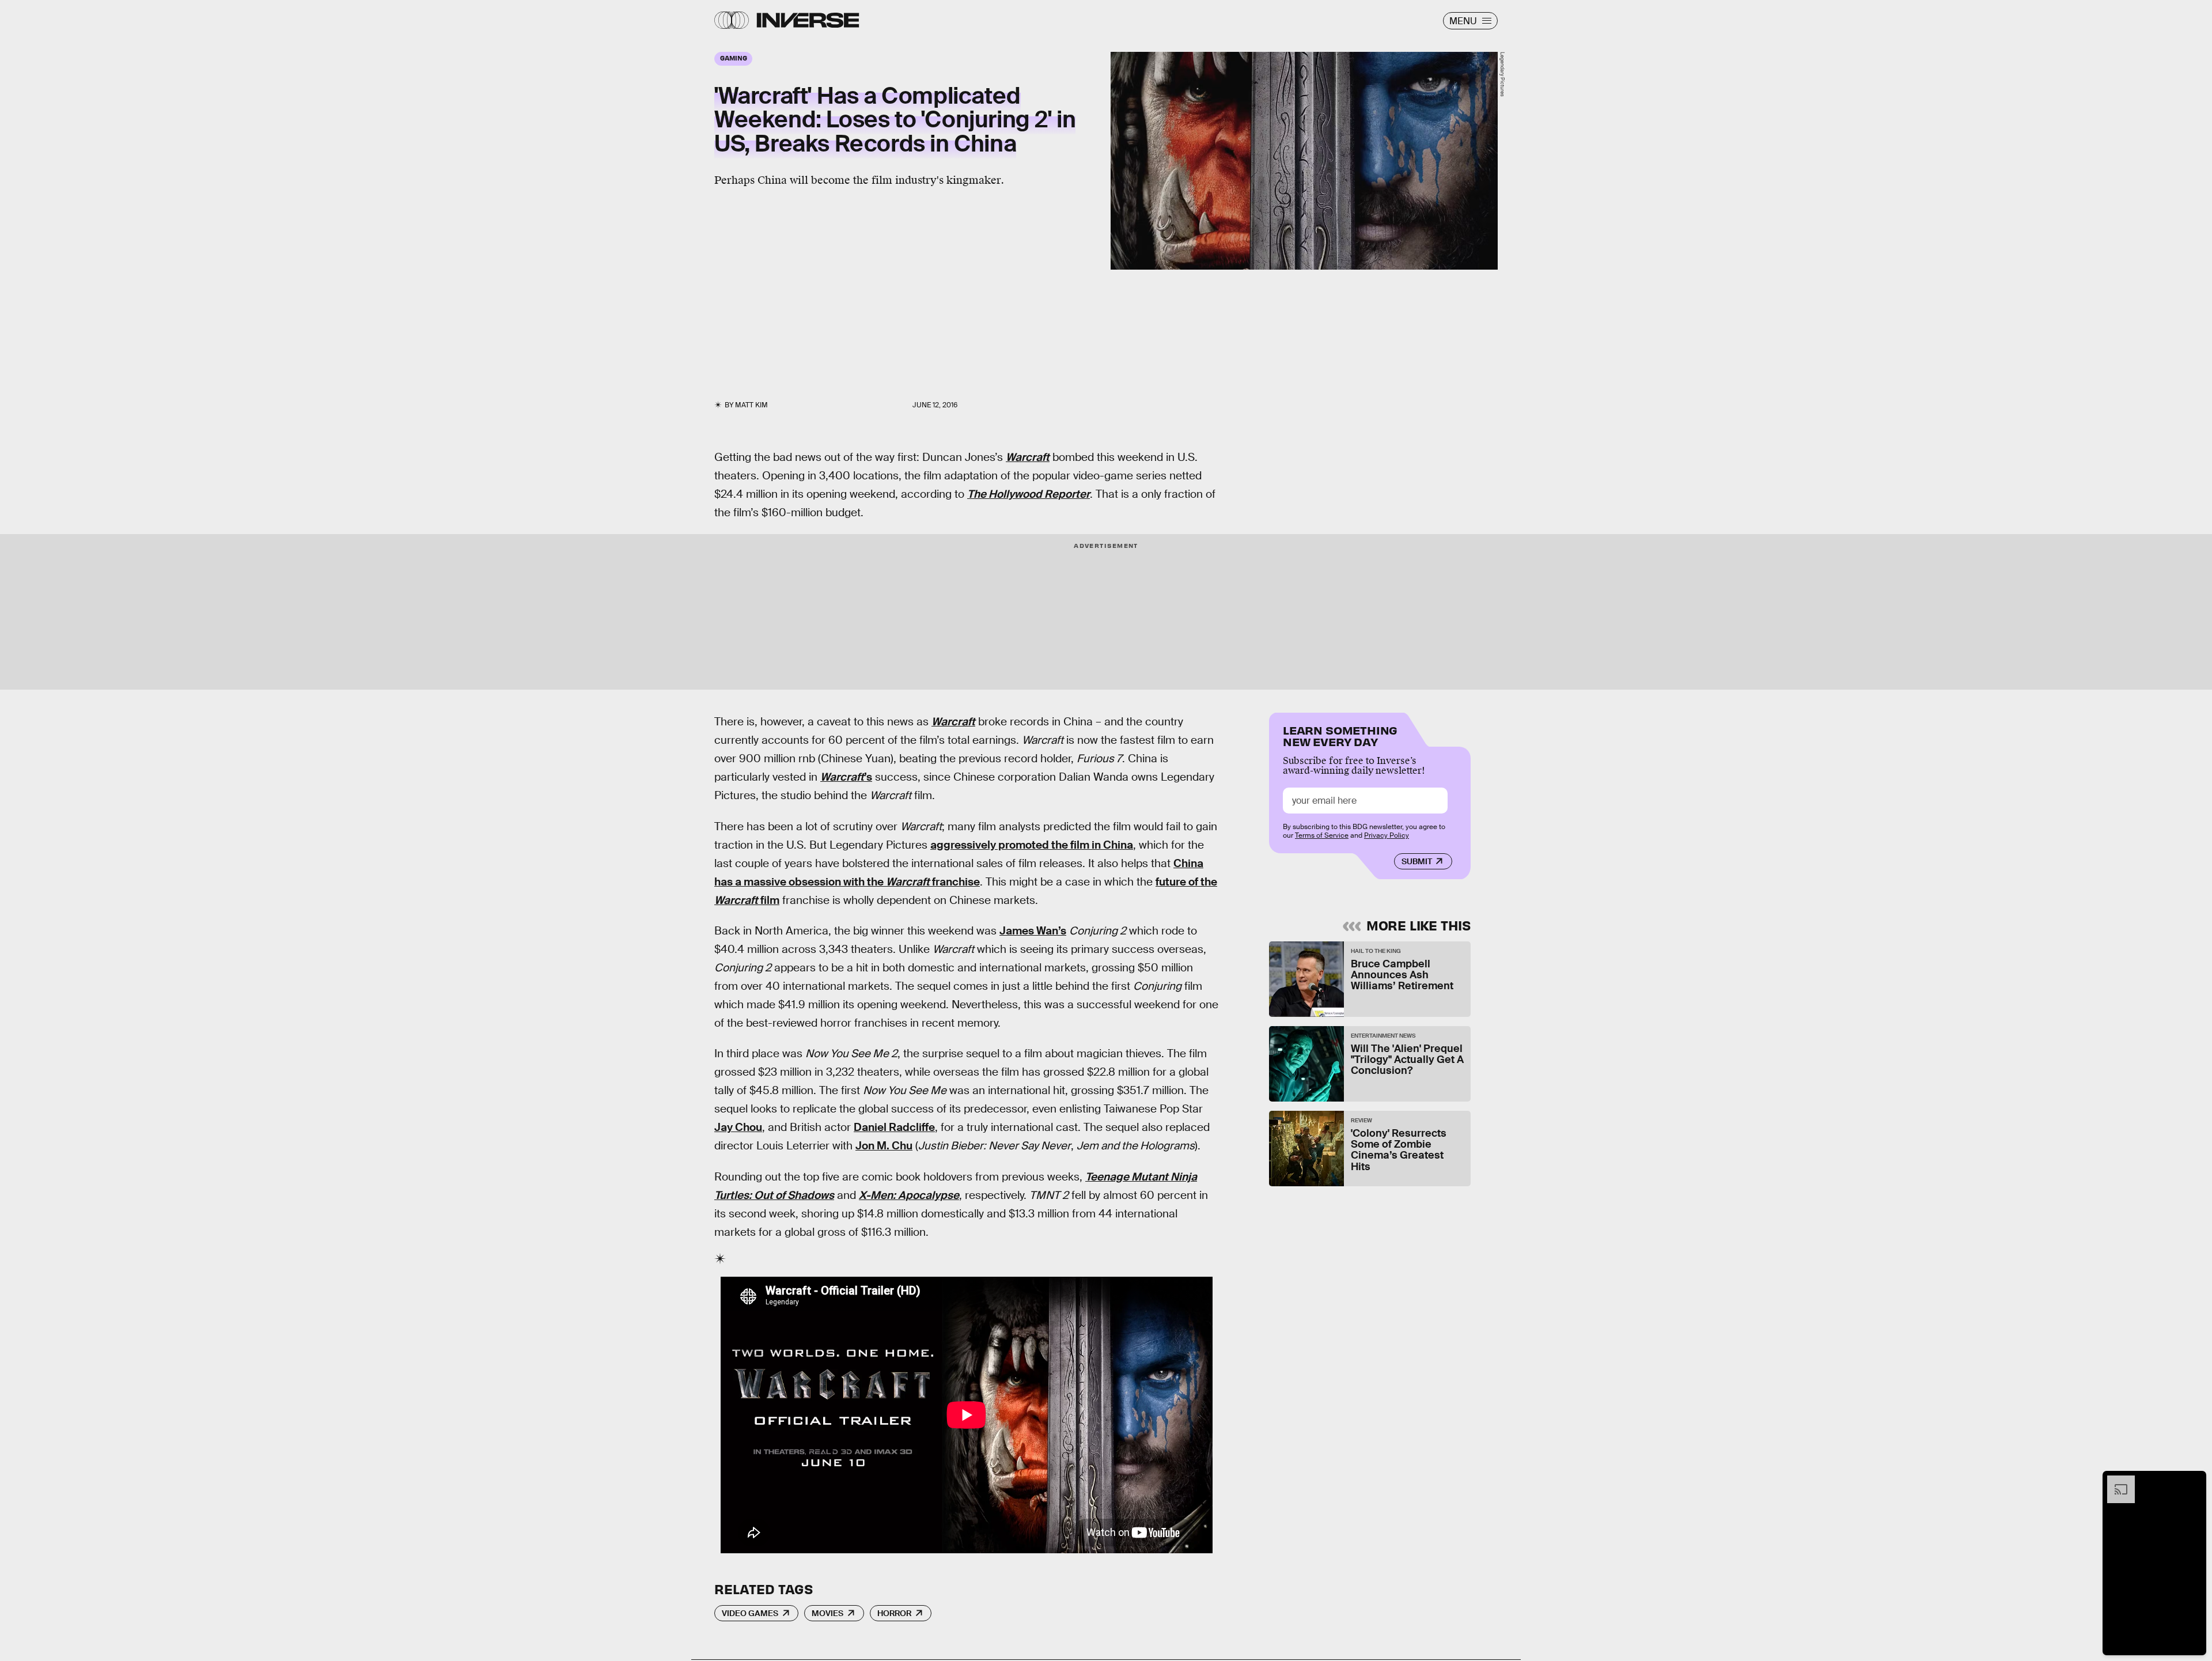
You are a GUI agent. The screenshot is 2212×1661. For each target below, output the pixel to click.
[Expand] (2115, 1481)
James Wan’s (1033, 931)
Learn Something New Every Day (1340, 735)
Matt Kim (751, 405)
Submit (1417, 861)
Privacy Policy (1387, 835)
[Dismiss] (2194, 1481)
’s (846, 777)
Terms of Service (1322, 835)
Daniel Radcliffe (894, 1127)
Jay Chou (738, 1127)
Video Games (750, 1613)
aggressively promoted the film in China (1032, 845)
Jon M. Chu (884, 1146)
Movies (827, 1613)
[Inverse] (808, 20)
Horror (894, 1613)
